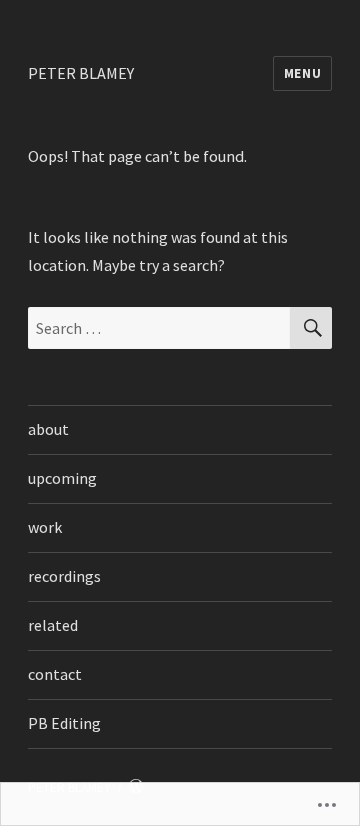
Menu (302, 73)
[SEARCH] (311, 328)
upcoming (62, 478)
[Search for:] (159, 328)
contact (55, 674)
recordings (64, 576)
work (45, 527)
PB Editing (64, 723)
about (48, 429)
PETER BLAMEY (81, 73)
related (53, 625)
